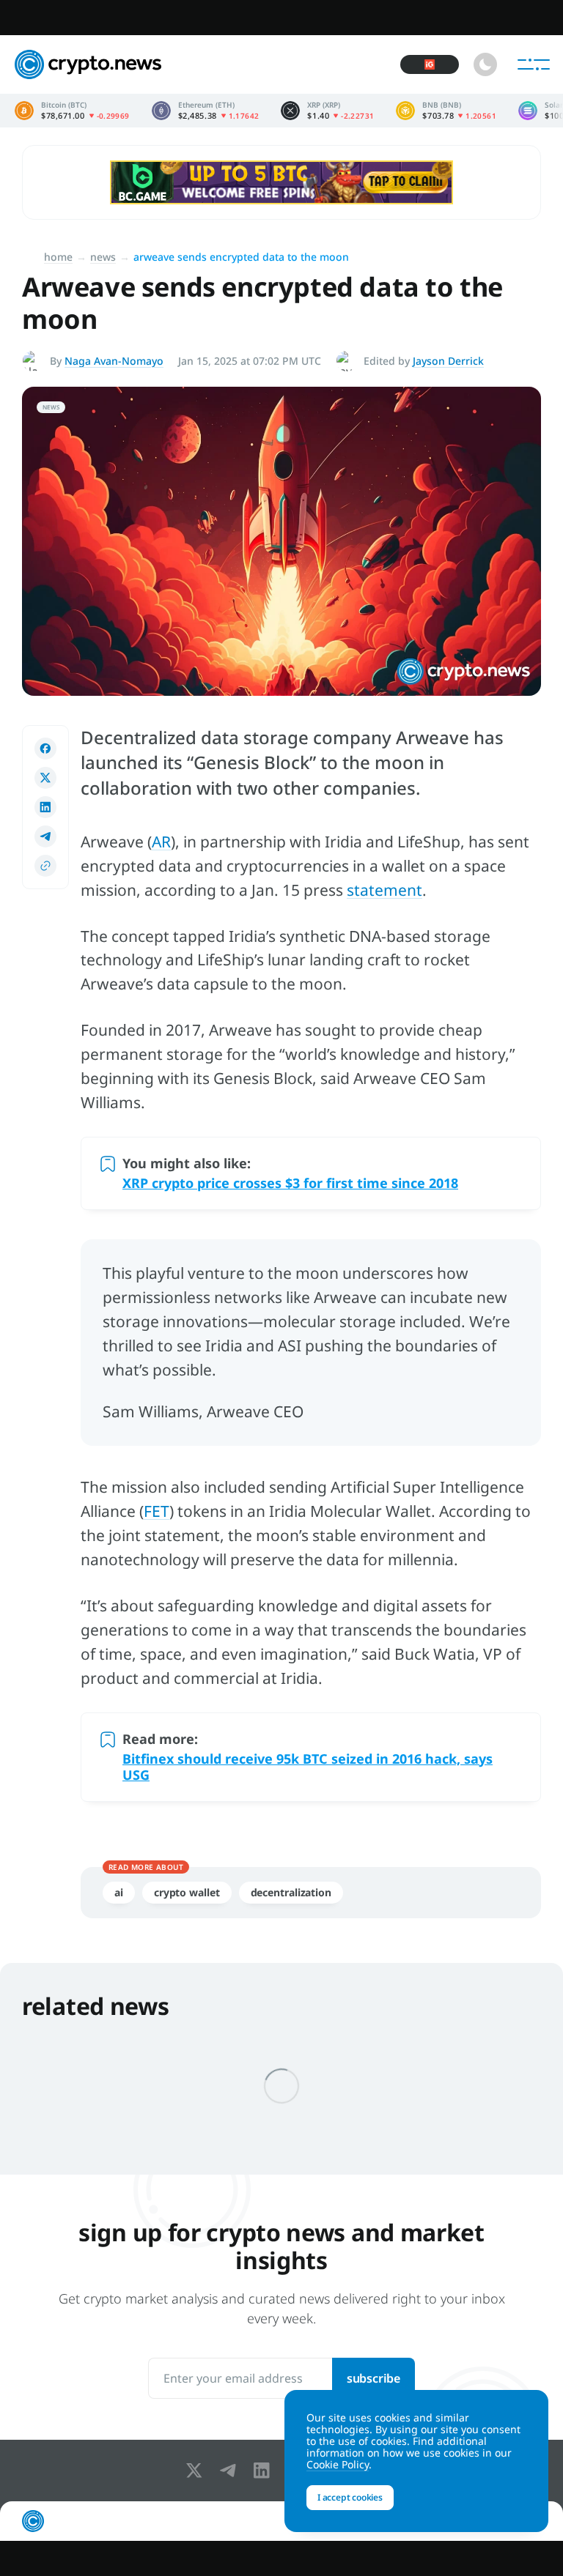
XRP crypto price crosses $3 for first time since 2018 (290, 1183)
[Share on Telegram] (45, 836)
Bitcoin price (72, 111)
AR (161, 842)
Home (58, 257)
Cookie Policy (338, 2464)
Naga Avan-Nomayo (114, 361)
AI (119, 1892)
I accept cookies (350, 2497)
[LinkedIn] (265, 2471)
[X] (197, 2471)
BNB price (446, 111)
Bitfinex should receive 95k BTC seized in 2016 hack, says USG (308, 1767)
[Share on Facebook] (45, 749)
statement (384, 890)
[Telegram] (231, 2471)
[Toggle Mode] (485, 64)
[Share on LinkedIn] (45, 807)
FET (157, 1511)
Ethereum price (206, 111)
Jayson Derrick (448, 361)
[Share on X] (45, 778)
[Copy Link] (45, 866)
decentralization (291, 1892)
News (103, 257)
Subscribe (374, 2378)
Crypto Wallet (187, 1892)
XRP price (327, 111)
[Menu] (534, 64)
